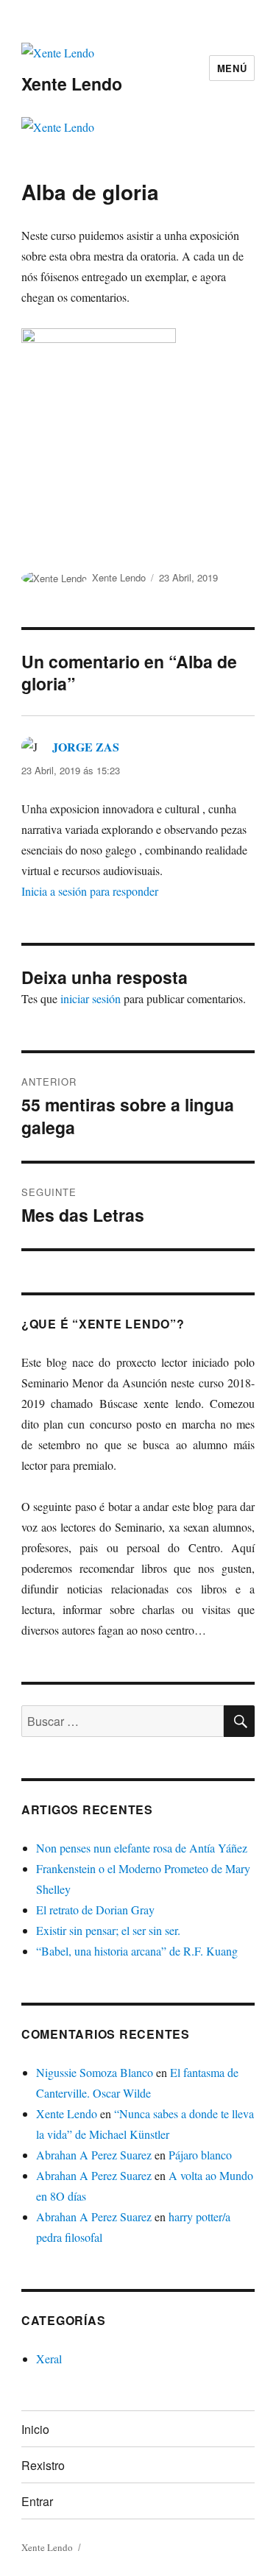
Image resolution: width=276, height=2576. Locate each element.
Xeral (49, 2359)
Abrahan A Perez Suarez (94, 2155)
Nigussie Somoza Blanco (95, 2072)
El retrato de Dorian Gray (95, 1910)
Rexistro (43, 2465)
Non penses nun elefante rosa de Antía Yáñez (142, 1848)
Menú (232, 68)
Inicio (35, 2429)
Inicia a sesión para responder (90, 891)
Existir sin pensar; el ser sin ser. (108, 1930)
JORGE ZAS (86, 747)
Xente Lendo (72, 84)
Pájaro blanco (200, 2155)
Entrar (37, 2501)
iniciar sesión (91, 998)
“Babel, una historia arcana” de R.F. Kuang (137, 1951)
